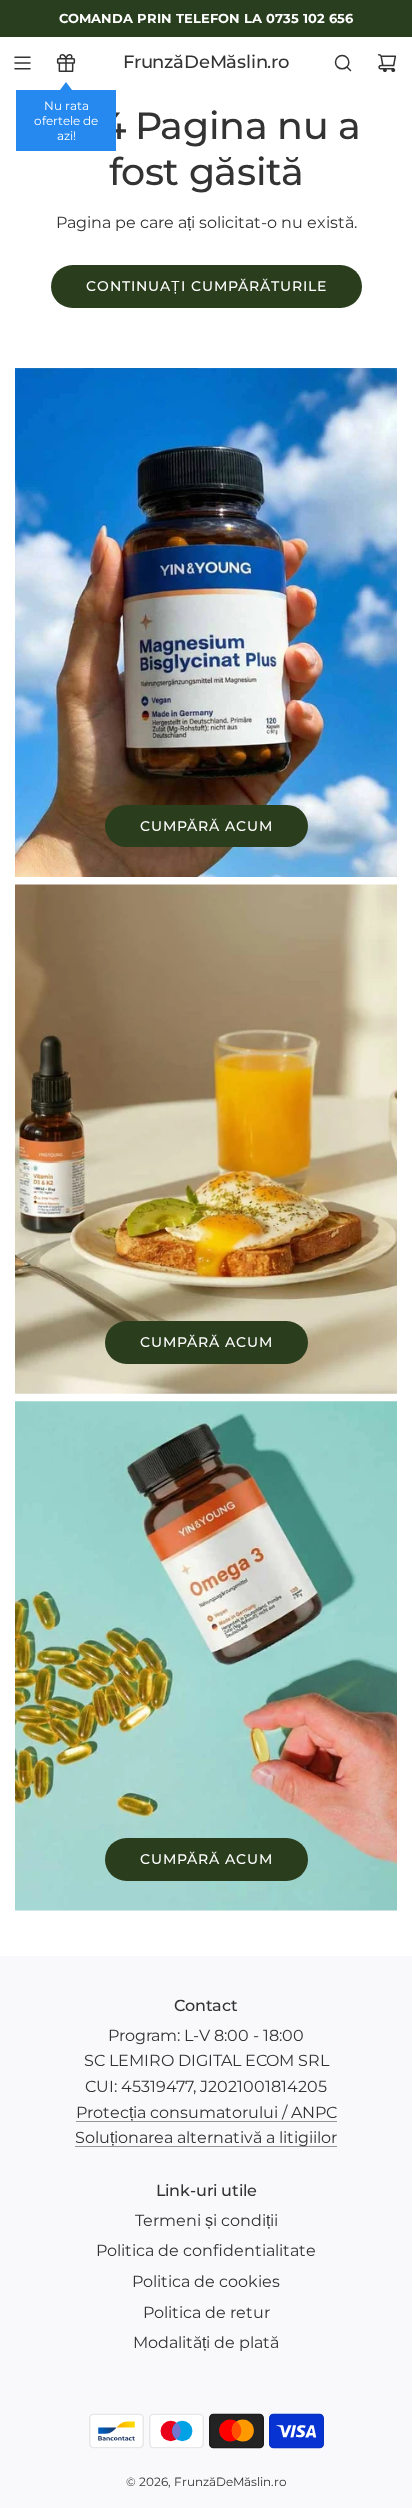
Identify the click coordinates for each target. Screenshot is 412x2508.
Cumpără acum (206, 826)
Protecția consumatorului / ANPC (206, 2112)
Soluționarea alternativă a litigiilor (206, 2137)
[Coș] (387, 63)
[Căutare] (343, 63)
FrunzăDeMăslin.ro (206, 62)
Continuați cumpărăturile (206, 286)
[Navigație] (22, 63)
